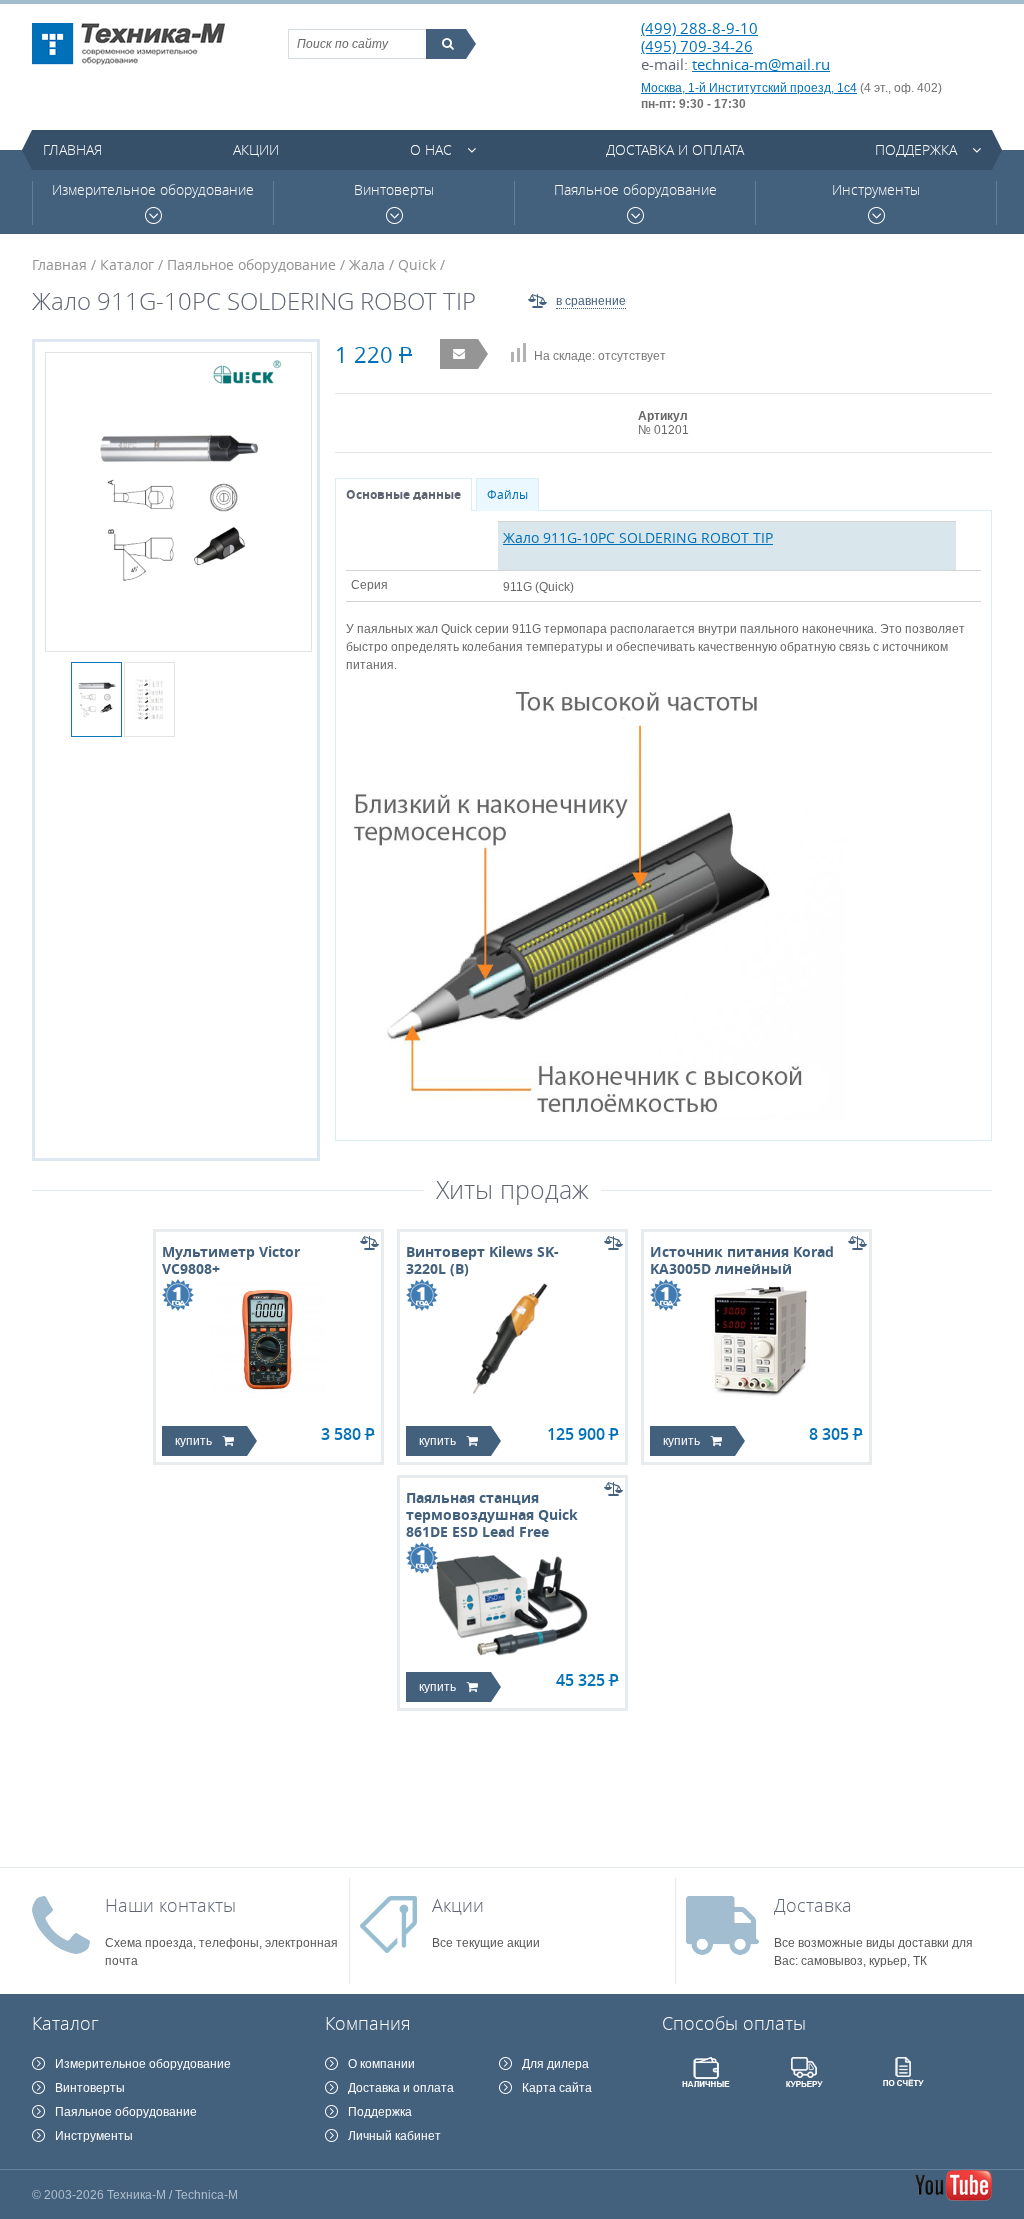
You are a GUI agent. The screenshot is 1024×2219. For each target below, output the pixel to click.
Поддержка (916, 149)
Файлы (507, 494)
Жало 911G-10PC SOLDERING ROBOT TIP (638, 537)
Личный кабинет (394, 2136)
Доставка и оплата (675, 149)
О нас (431, 149)
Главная (72, 149)
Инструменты (876, 190)
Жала (367, 264)
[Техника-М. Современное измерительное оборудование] (128, 44)
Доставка (813, 1905)
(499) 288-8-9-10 (699, 28)
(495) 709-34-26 (697, 46)
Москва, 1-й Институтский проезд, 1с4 (749, 88)
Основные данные (403, 494)
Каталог (127, 264)
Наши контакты (170, 1905)
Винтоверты (394, 190)
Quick (417, 264)
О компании (381, 2064)
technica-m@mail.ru (761, 64)
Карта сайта (557, 2088)
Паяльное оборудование (635, 190)
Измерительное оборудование (153, 190)
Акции (256, 149)
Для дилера (555, 2064)
